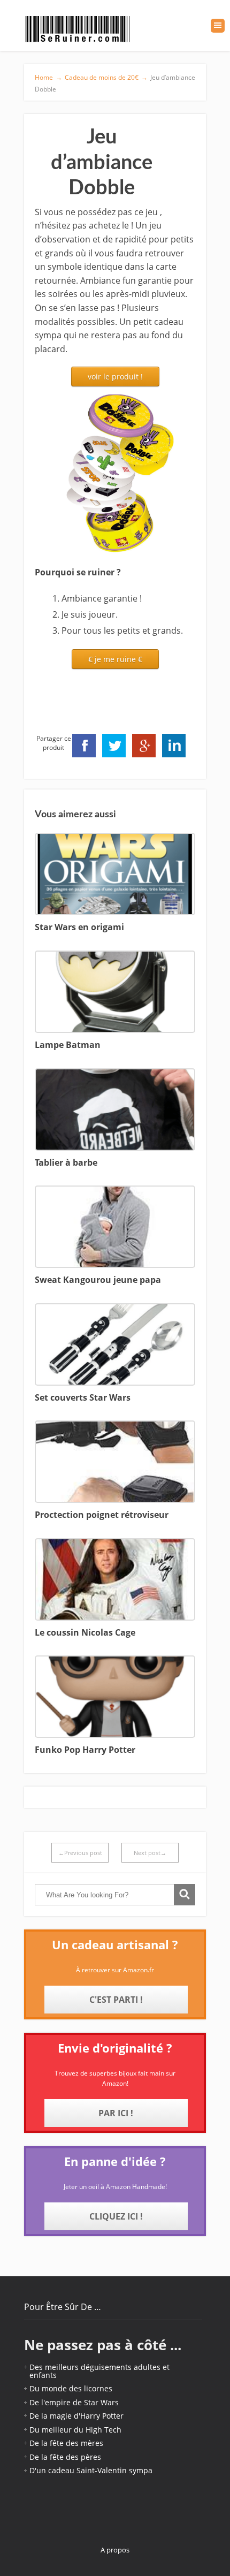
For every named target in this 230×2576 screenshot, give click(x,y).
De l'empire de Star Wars (74, 2402)
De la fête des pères (65, 2457)
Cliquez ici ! (116, 2216)
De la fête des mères (66, 2443)
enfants (43, 2375)
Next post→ (150, 1853)
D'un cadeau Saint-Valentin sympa (91, 2470)
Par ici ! (116, 2113)
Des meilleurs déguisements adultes (95, 2367)
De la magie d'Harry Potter (76, 2416)
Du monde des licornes (71, 2388)
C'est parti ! (116, 2000)
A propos (115, 2550)
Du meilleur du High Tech (75, 2430)
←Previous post (80, 1853)
